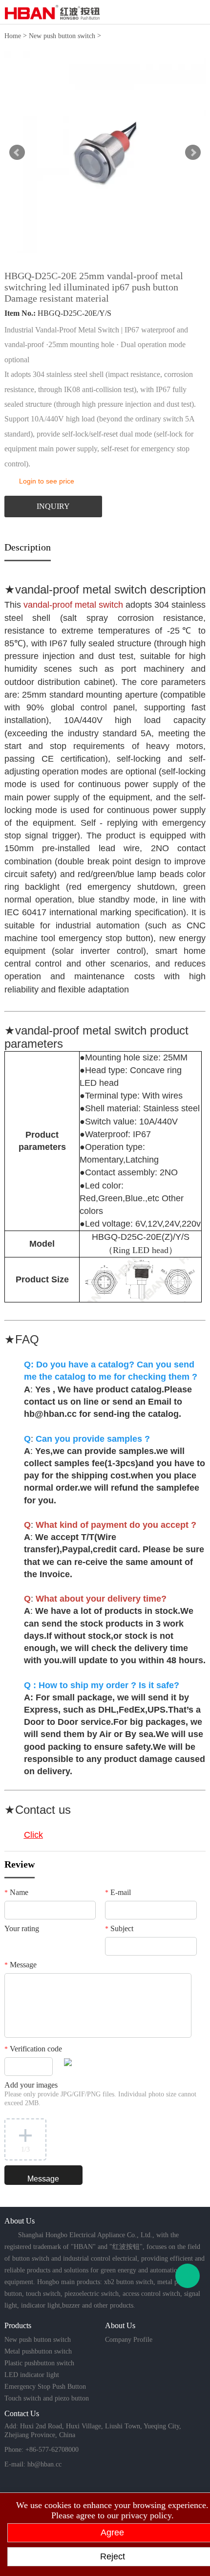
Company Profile (129, 2340)
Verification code (33, 2049)
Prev (17, 153)
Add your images (100, 2094)
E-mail (118, 1892)
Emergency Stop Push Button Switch (45, 2388)
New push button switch (62, 36)
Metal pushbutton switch (38, 2351)
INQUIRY (53, 506)
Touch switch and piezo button (47, 2398)
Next (193, 153)
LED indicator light (32, 2375)
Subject (119, 1928)
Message (21, 1965)
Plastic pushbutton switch (39, 2363)
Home (13, 36)
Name (16, 1892)
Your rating (22, 1928)
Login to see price (47, 481)
